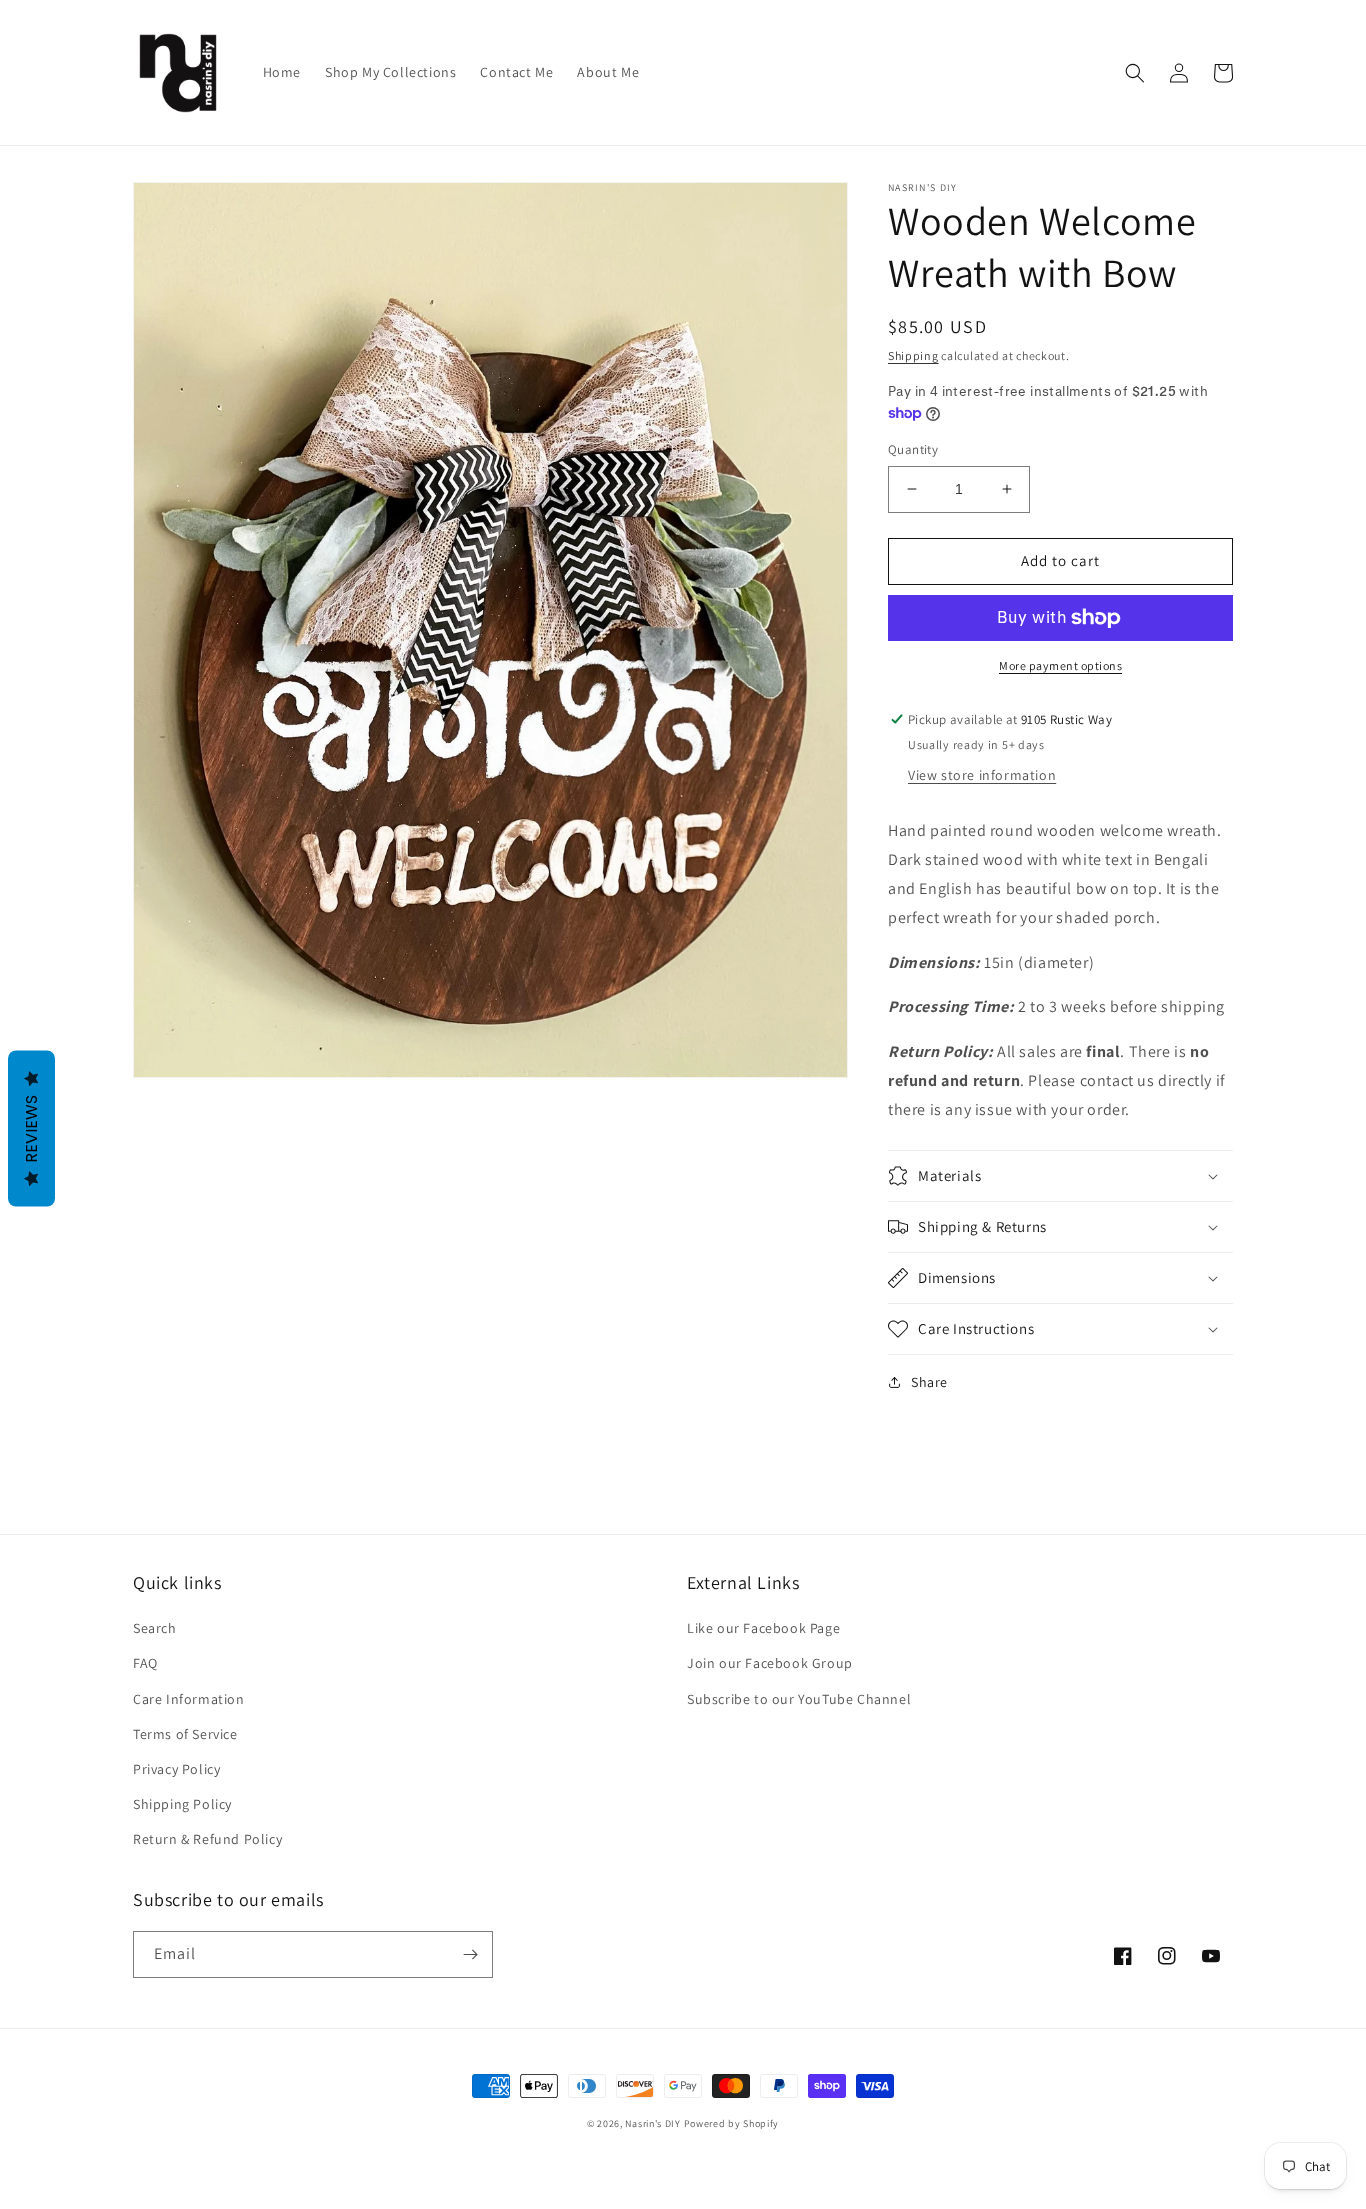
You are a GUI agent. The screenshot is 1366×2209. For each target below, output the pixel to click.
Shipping (913, 355)
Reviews (31, 1128)
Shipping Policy (182, 1804)
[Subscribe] (470, 1954)
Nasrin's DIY (652, 2123)
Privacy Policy (176, 1769)
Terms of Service (185, 1734)
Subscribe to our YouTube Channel (799, 1699)
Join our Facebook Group (770, 1663)
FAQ (145, 1663)
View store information (982, 775)
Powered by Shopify (732, 2123)
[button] (1135, 73)
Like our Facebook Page (763, 1628)
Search (155, 1628)
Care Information (189, 1699)
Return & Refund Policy (207, 1839)
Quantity (913, 449)
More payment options (1060, 665)
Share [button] (929, 1382)
